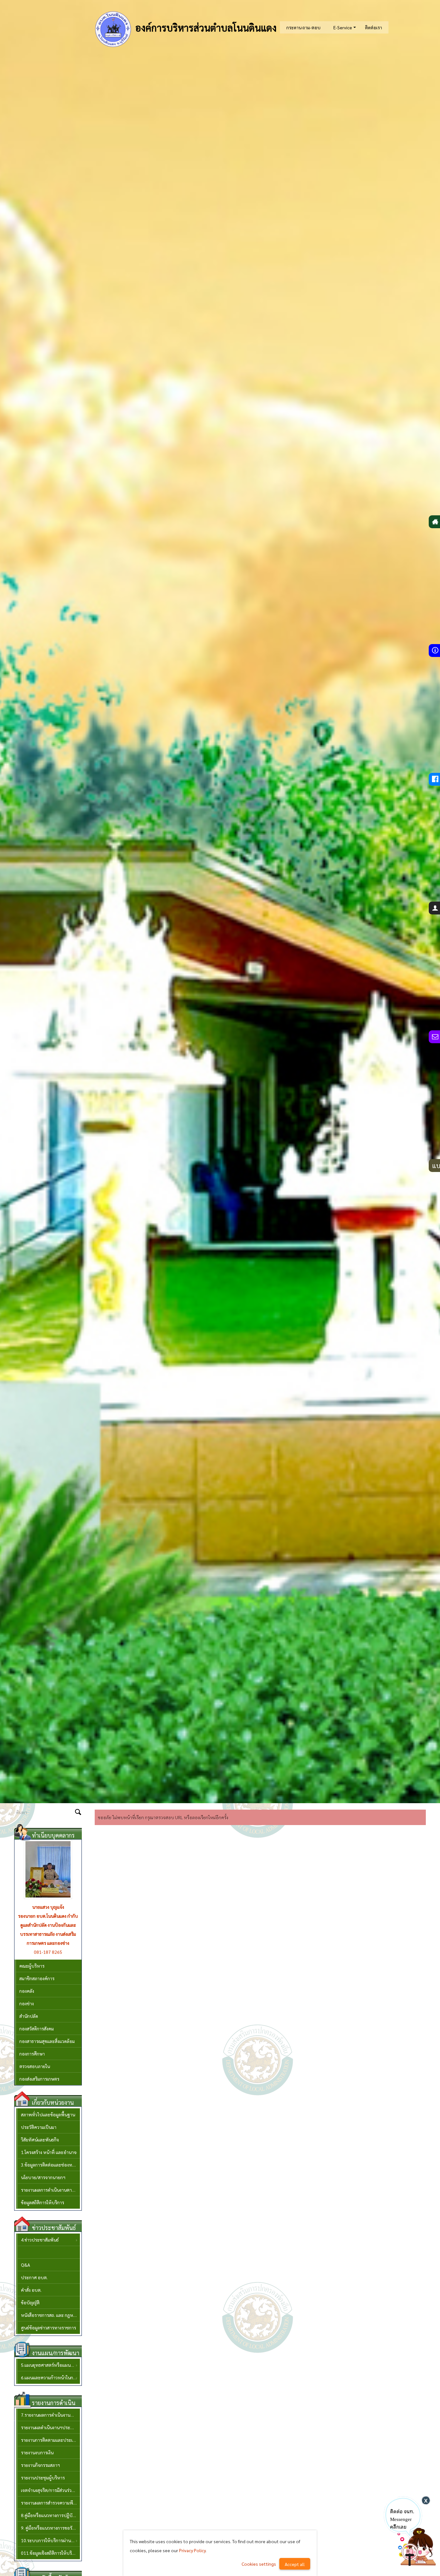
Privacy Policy (192, 2550)
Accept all (295, 2564)
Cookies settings (259, 2564)
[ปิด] (426, 2500)
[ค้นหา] (78, 1813)
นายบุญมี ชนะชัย (48, 1907)
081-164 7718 (48, 1943)
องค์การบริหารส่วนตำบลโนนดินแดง (205, 28)
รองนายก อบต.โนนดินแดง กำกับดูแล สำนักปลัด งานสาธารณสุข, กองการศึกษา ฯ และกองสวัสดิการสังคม (48, 1925)
